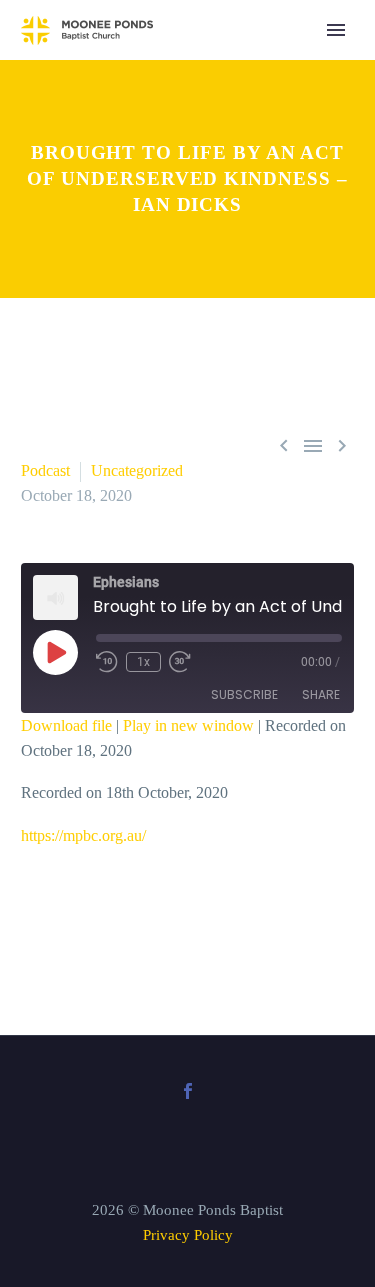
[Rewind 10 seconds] (107, 662)
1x (143, 662)
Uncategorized (137, 470)
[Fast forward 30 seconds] (180, 662)
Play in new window (188, 725)
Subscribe (244, 694)
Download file (66, 725)
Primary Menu (336, 30)
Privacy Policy (188, 1235)
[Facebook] (188, 1091)
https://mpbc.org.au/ (83, 835)
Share (321, 694)
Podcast (45, 470)
